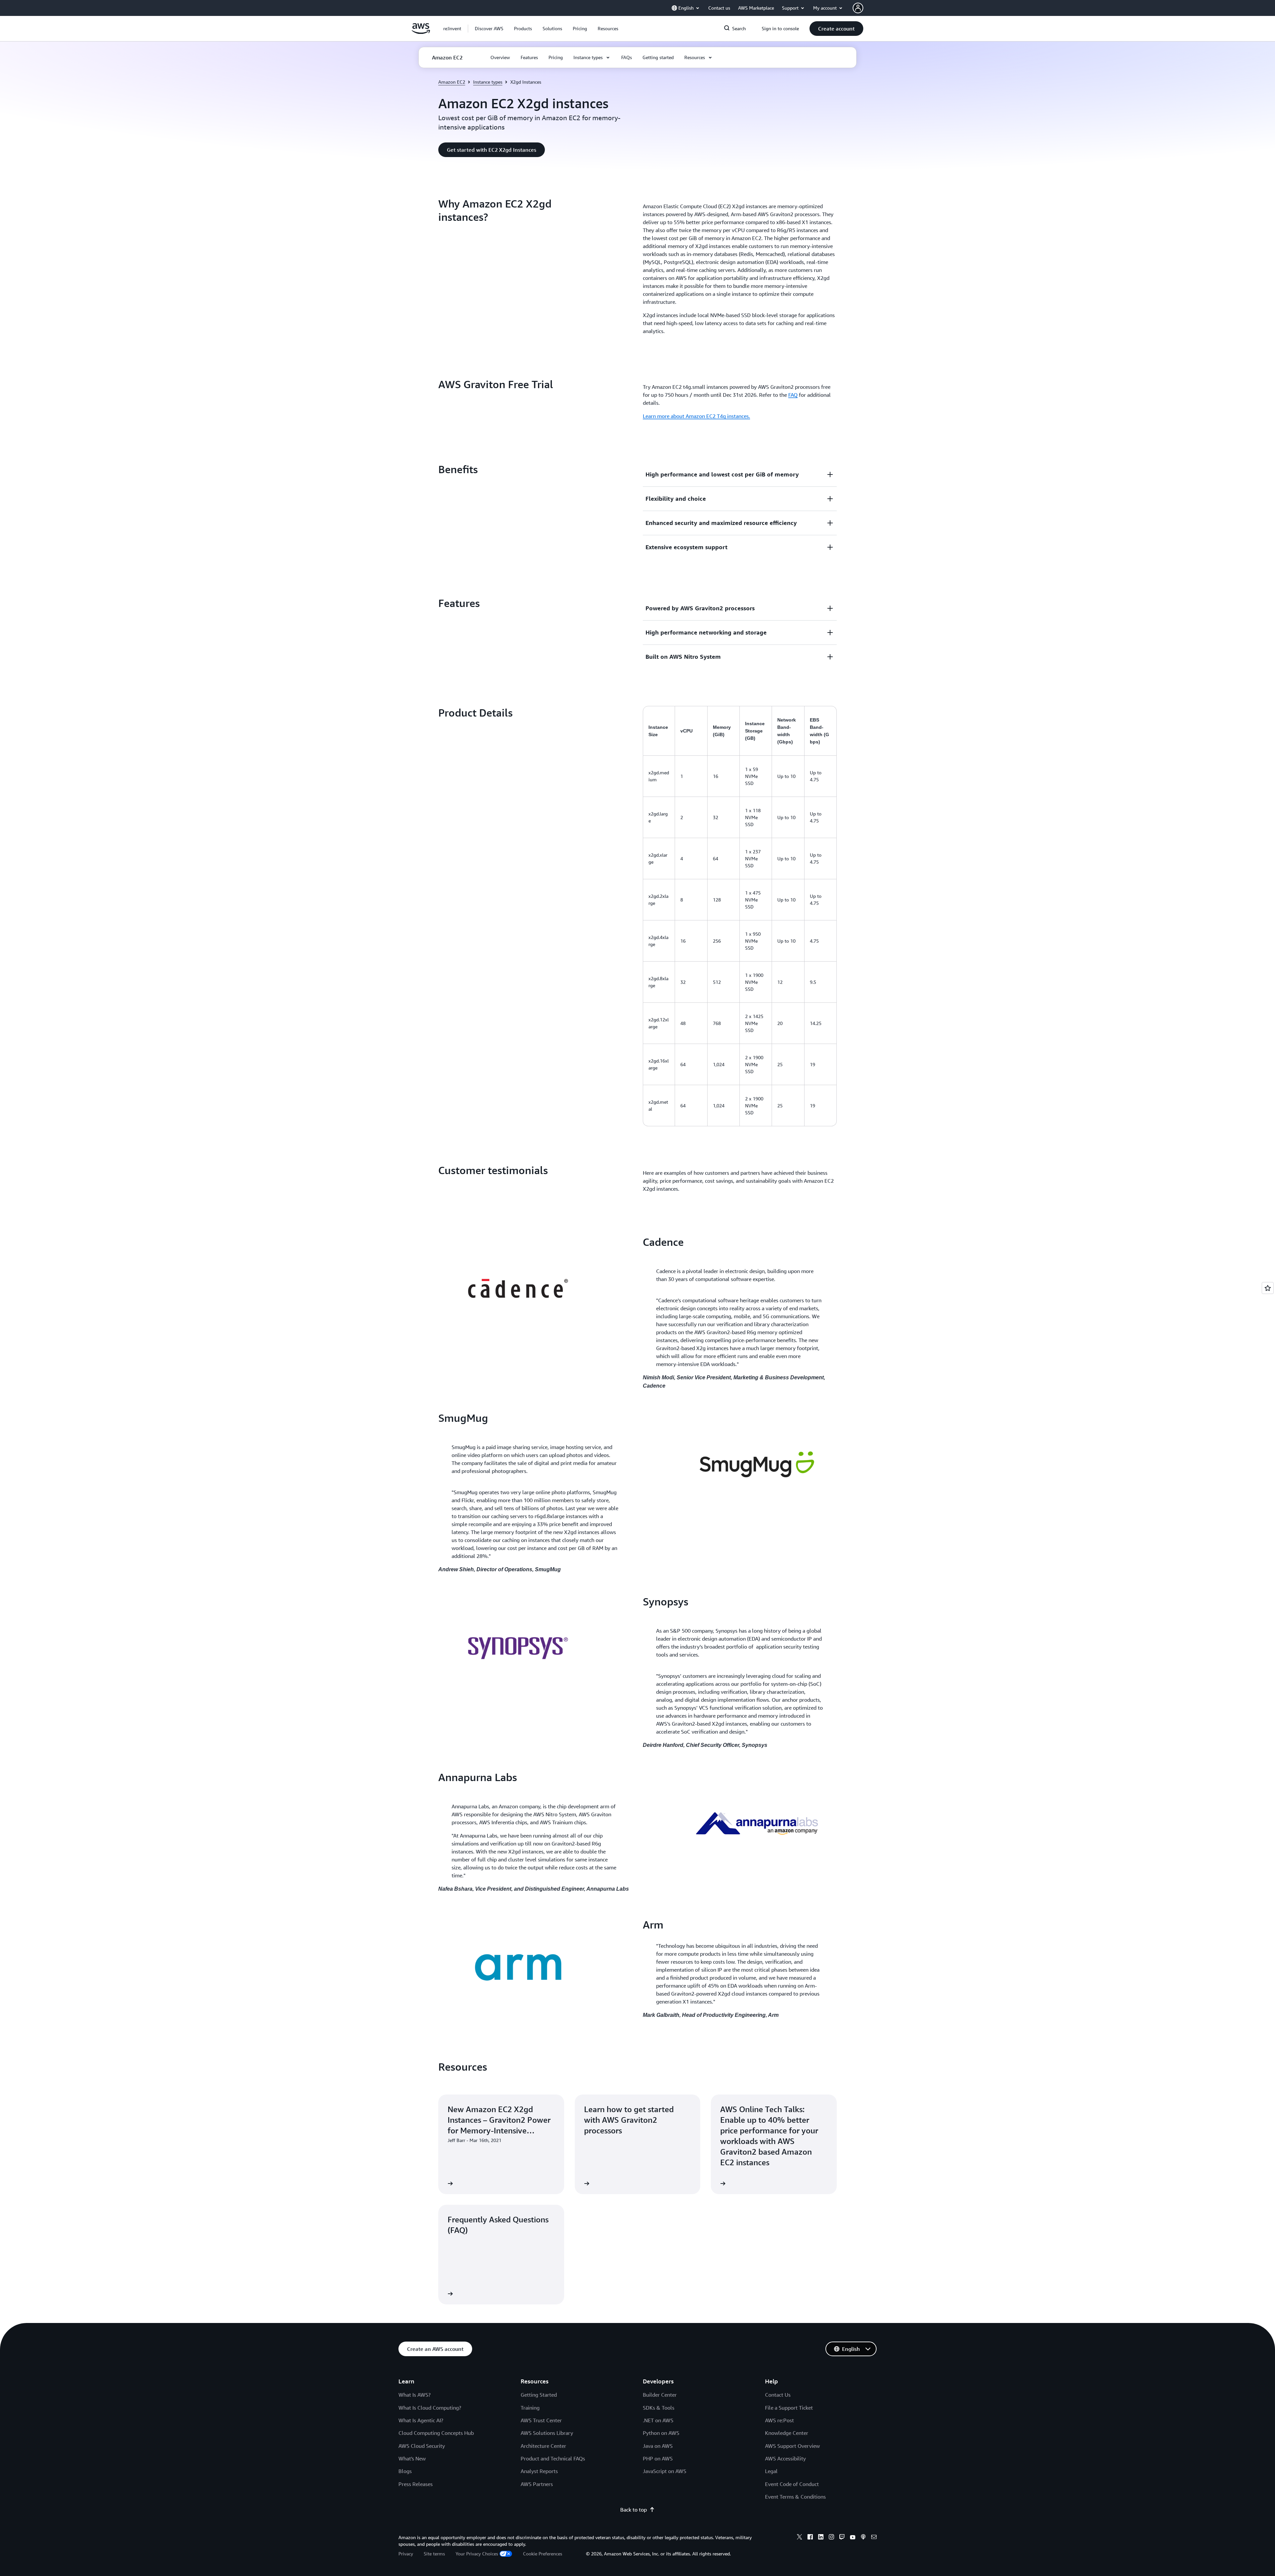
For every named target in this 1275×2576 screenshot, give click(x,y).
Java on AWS (658, 2446)
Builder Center (660, 2395)
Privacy (406, 2554)
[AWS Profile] (858, 8)
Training (530, 2408)
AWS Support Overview (792, 2446)
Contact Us (778, 2395)
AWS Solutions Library (547, 2433)
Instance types (488, 82)
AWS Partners (537, 2484)
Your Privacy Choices (477, 2554)
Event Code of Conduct (792, 2484)
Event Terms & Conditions (795, 2497)
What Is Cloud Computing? (430, 2408)
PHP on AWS (658, 2458)
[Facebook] (810, 2538)
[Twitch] (842, 2538)
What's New (412, 2458)
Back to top (634, 2510)
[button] (489, 29)
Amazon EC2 (452, 82)
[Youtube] (853, 2538)
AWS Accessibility (785, 2458)
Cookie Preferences (543, 2554)
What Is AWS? (415, 2395)
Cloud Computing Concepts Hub (436, 2433)
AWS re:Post (779, 2420)
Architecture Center (543, 2446)
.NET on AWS (658, 2420)
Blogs (405, 2471)
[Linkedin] (821, 2538)
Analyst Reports (539, 2471)
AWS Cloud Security (422, 2446)
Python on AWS (661, 2433)
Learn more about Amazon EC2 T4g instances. (696, 416)
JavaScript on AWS (665, 2471)
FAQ (793, 395)
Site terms (434, 2554)
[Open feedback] (1268, 1288)
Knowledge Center (787, 2433)
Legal (771, 2471)
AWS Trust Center (541, 2420)
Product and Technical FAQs (553, 2458)
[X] (800, 2538)
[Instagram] (831, 2538)
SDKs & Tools (659, 2408)
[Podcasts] (863, 2538)
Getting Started (539, 2395)
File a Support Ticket (789, 2408)
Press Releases (416, 2484)
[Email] (874, 2538)
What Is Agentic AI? (421, 2420)
